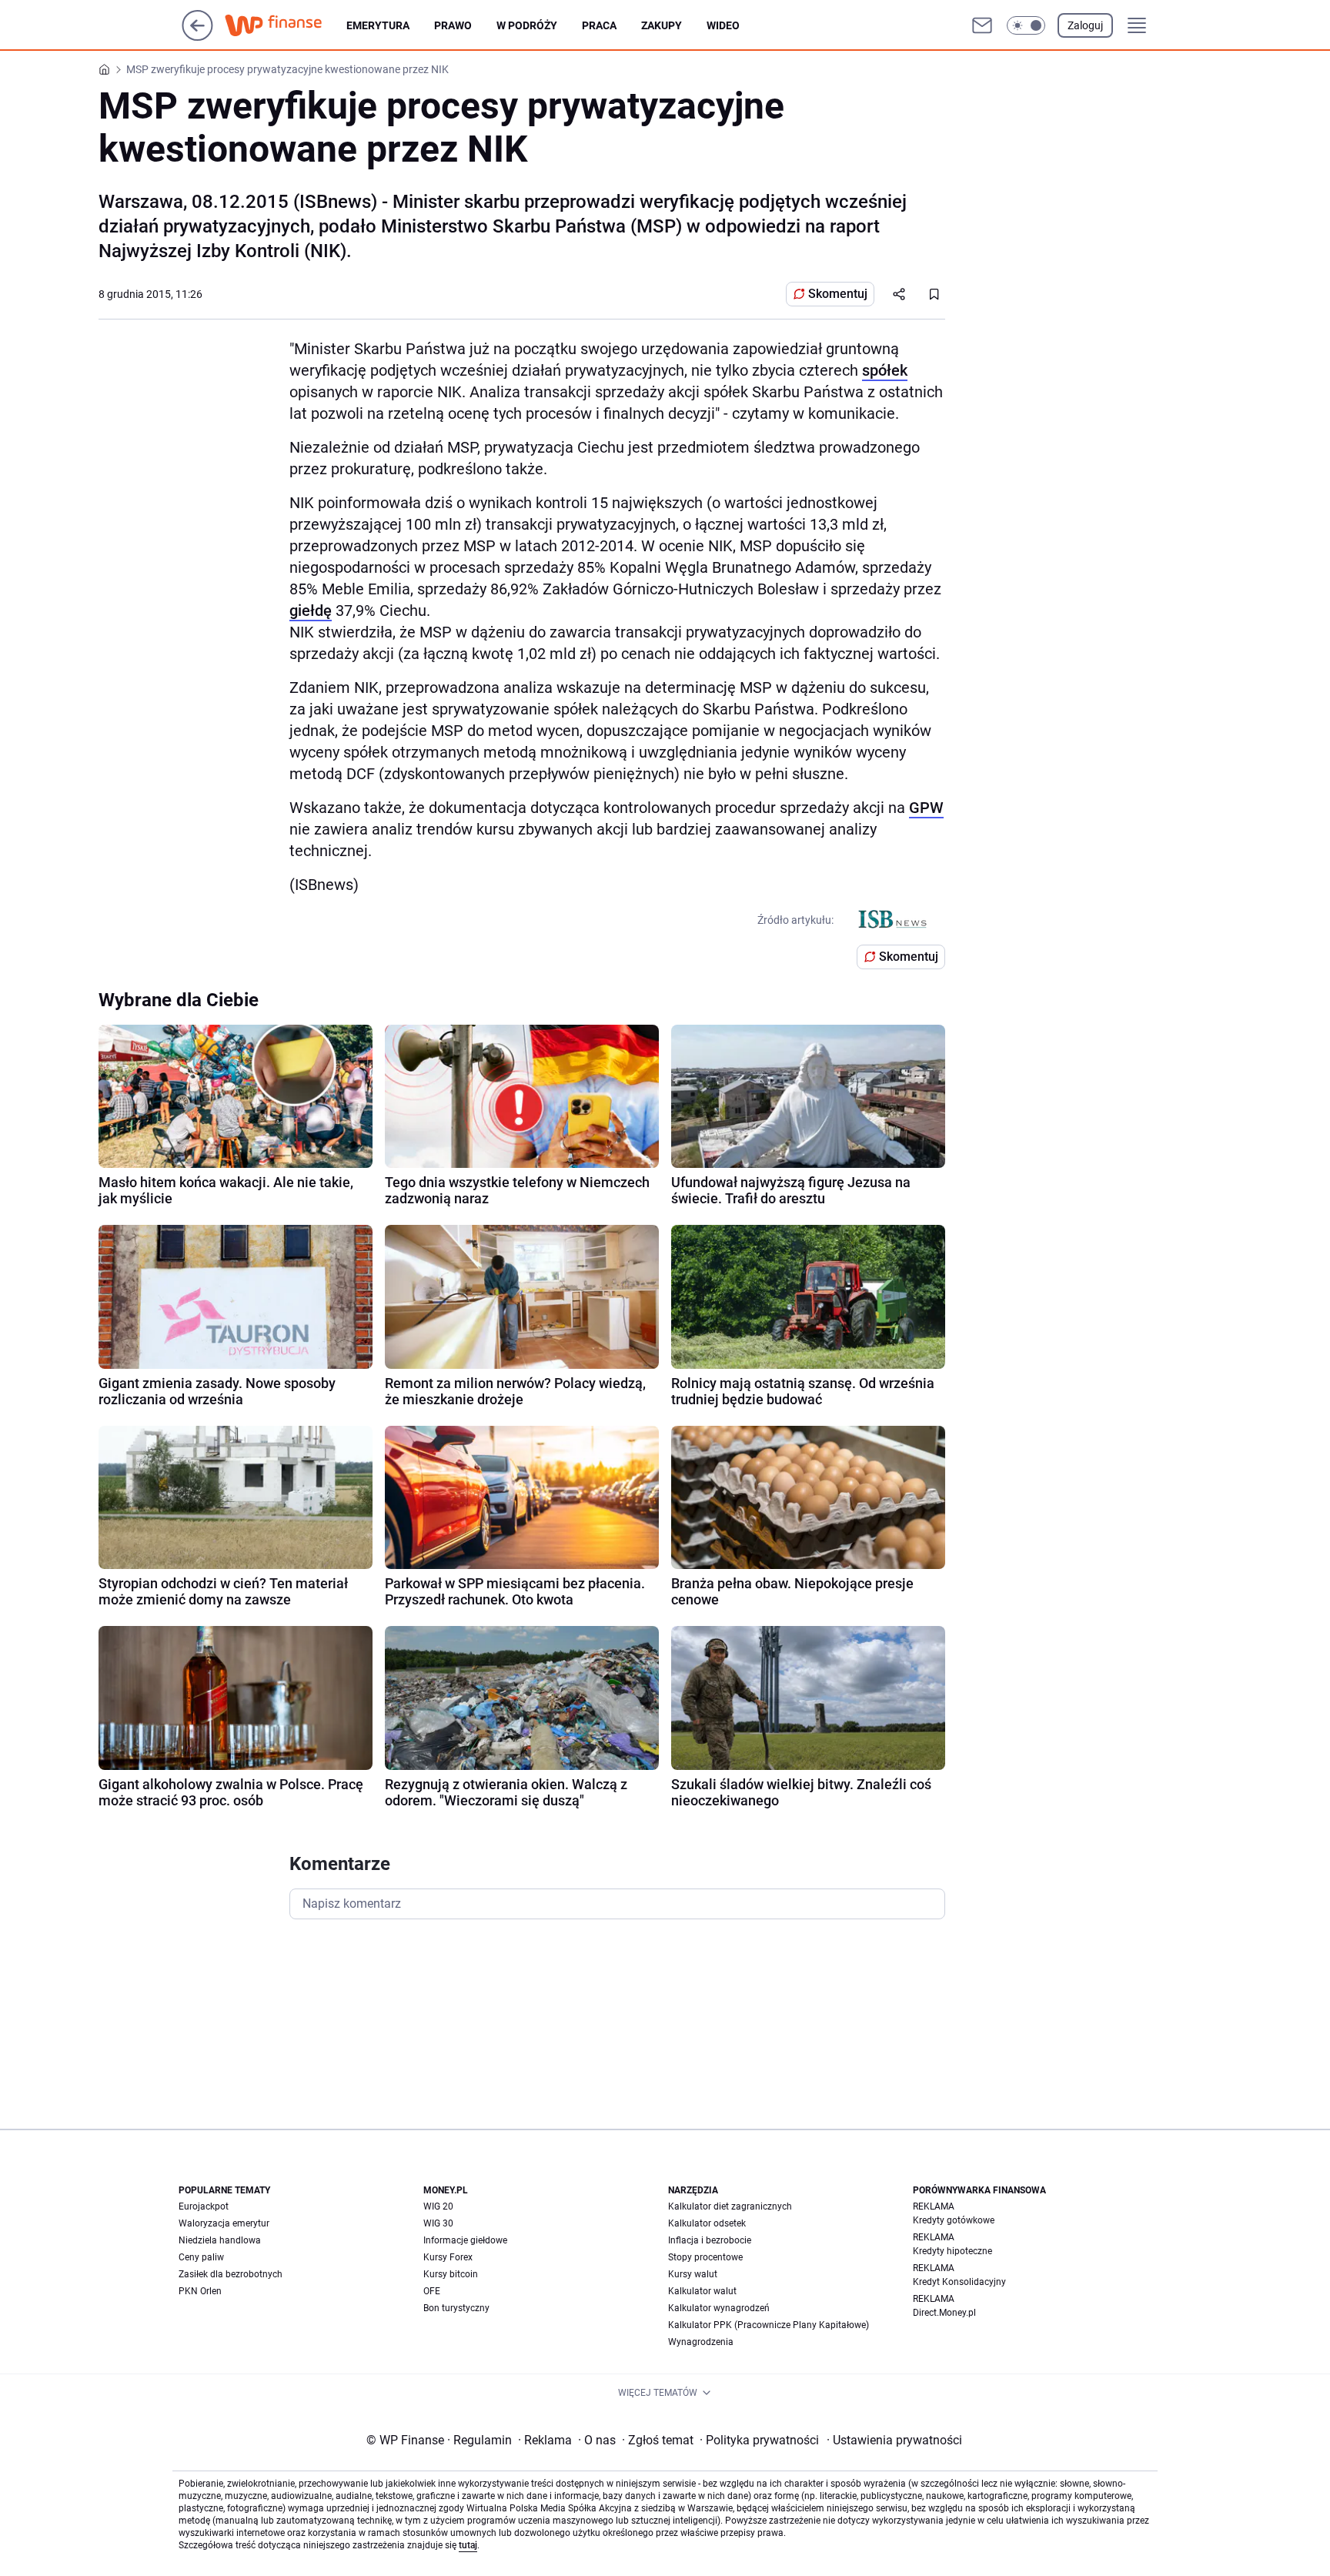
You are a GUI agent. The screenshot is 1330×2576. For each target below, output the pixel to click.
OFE (432, 2291)
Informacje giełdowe (465, 2240)
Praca (599, 25)
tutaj (468, 2545)
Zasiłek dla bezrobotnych (231, 2274)
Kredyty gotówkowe (954, 2220)
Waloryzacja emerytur (224, 2223)
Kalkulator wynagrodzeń (719, 2308)
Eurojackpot (204, 2206)
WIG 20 (438, 2206)
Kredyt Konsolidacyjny (959, 2282)
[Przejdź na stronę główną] (197, 37)
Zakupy (662, 25)
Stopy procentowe (705, 2257)
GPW (926, 808)
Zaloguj (1085, 25)
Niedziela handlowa (220, 2240)
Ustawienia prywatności (894, 2440)
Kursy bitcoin (451, 2274)
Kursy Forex (448, 2257)
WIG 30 (438, 2223)
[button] (1026, 25)
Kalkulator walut (702, 2291)
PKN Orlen (200, 2291)
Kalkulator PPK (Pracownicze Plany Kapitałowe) (769, 2325)
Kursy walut (693, 2274)
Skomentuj (838, 294)
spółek (885, 370)
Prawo (453, 25)
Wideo (723, 25)
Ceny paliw (201, 2257)
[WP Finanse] (286, 25)
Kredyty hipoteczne (952, 2251)
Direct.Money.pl (944, 2313)
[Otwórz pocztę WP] (982, 25)
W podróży (527, 25)
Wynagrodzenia (701, 2342)
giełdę (311, 611)
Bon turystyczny (456, 2308)
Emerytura (378, 25)
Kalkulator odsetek (707, 2223)
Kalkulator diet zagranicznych (730, 2206)
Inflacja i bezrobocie (710, 2240)
